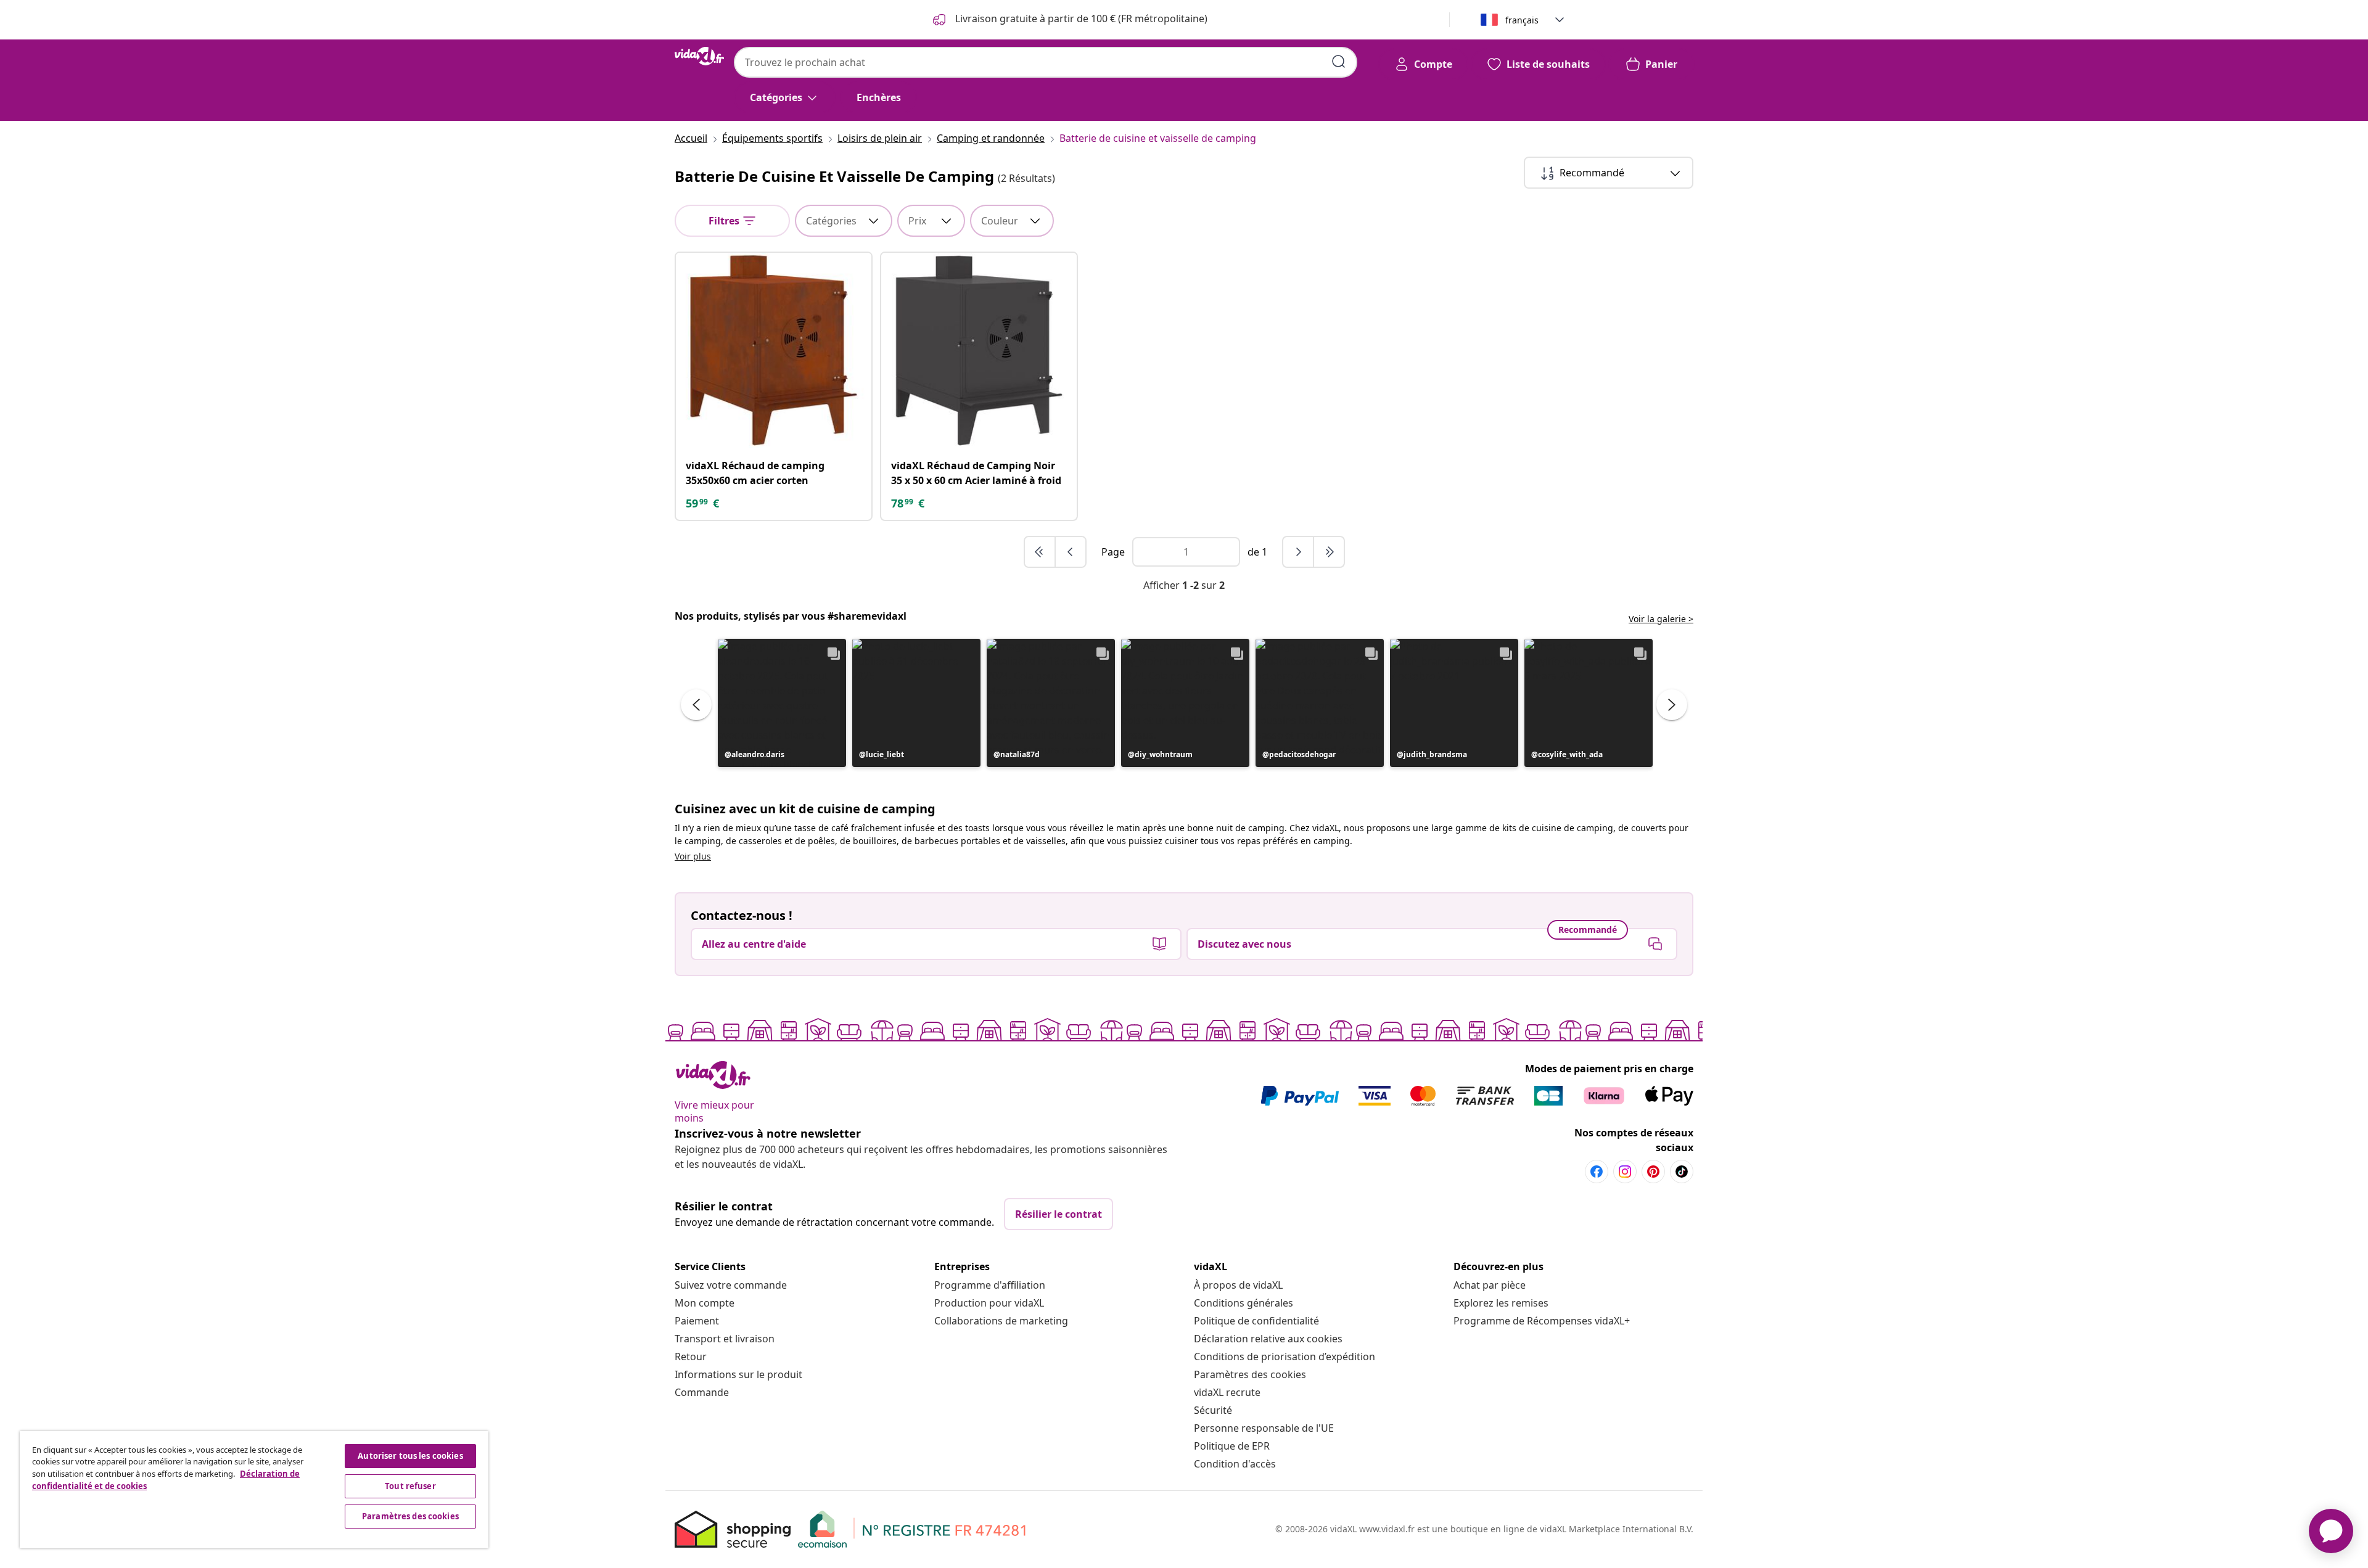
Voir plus (693, 856)
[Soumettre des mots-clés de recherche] (1339, 62)
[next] (1299, 552)
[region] (254, 1490)
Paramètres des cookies (1250, 1374)
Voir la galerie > (1661, 619)
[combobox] (1046, 62)
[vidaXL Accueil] (699, 56)
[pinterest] (1653, 1172)
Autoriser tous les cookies (410, 1456)
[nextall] (1329, 552)
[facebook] (1597, 1172)
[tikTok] (1682, 1172)
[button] (782, 703)
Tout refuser (410, 1486)
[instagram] (1625, 1172)
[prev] (1071, 552)
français (1522, 20)
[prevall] (1040, 552)
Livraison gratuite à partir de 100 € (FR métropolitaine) (1080, 18)
